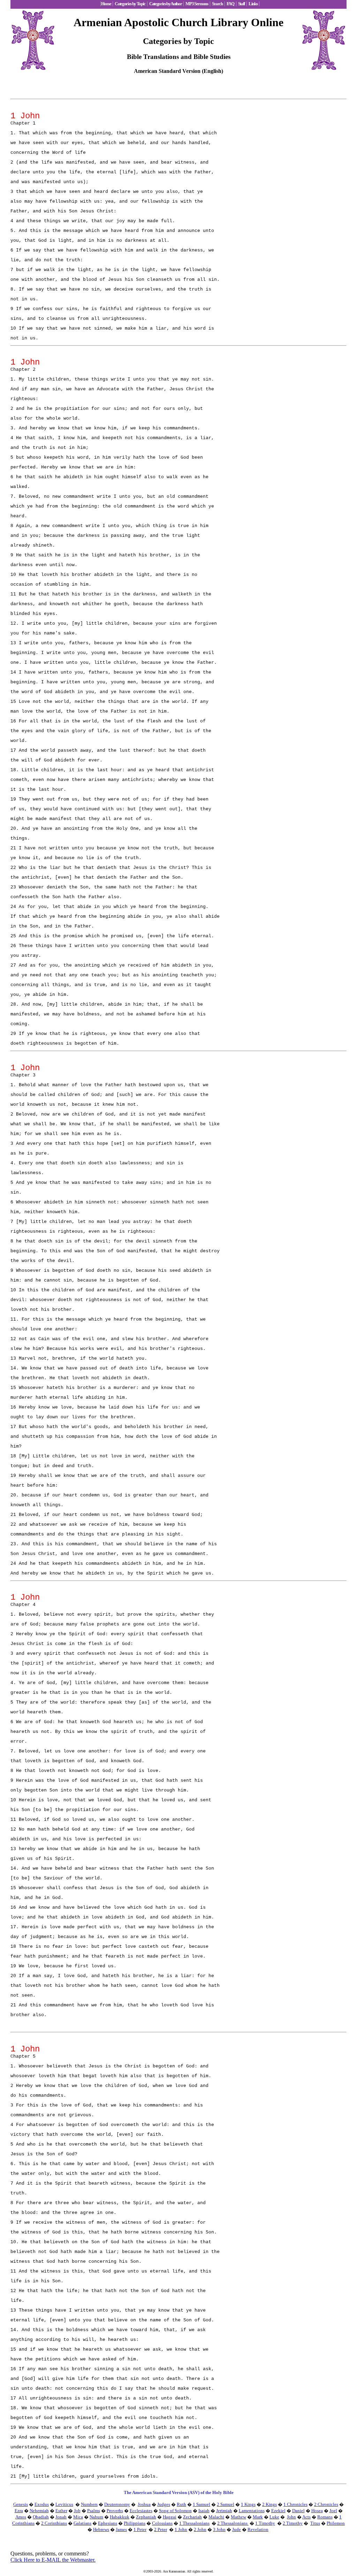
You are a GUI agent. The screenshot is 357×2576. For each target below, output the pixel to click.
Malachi (216, 2517)
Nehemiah (39, 2511)
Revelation (258, 2529)
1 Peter (140, 2529)
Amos (21, 2517)
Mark (258, 2517)
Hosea (317, 2511)
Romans (325, 2517)
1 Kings (248, 2504)
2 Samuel (226, 2504)
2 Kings (269, 2504)
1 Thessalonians (194, 2523)
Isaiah (204, 2511)
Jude (237, 2529)
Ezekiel (278, 2511)
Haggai (170, 2517)
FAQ (230, 4)
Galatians (82, 2523)
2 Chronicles (326, 2504)
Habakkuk (120, 2517)
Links (253, 4)
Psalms (94, 2511)
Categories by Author (165, 4)
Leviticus (64, 2504)
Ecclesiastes (141, 2511)
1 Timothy (265, 2523)
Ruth (181, 2504)
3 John (219, 2529)
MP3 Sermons (197, 4)
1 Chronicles (295, 2504)
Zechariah (192, 2517)
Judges (164, 2504)
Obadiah (41, 2517)
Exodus (42, 2504)
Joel (333, 2511)
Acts (306, 2517)
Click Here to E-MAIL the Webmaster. (53, 2560)
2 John (200, 2529)
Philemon (336, 2523)
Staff (241, 4)
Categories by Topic (130, 4)
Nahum (96, 2517)
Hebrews (101, 2529)
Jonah (61, 2517)
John (291, 2517)
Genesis (21, 2504)
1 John (181, 2529)
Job (77, 2511)
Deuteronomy (117, 2504)
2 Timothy (293, 2523)
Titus (315, 2523)
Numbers (89, 2504)
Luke (274, 2517)
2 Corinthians (54, 2523)
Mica (78, 2517)
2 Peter (161, 2529)
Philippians (135, 2523)
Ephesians (108, 2523)
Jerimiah (224, 2511)
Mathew (238, 2517)
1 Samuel (202, 2504)
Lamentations (252, 2511)
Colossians (162, 2523)
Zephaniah (146, 2517)
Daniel (298, 2511)
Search (217, 4)
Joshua (144, 2504)
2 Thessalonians (233, 2523)
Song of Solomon (175, 2511)
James (121, 2529)
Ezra (19, 2511)
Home (106, 4)
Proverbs (115, 2511)
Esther (61, 2511)
